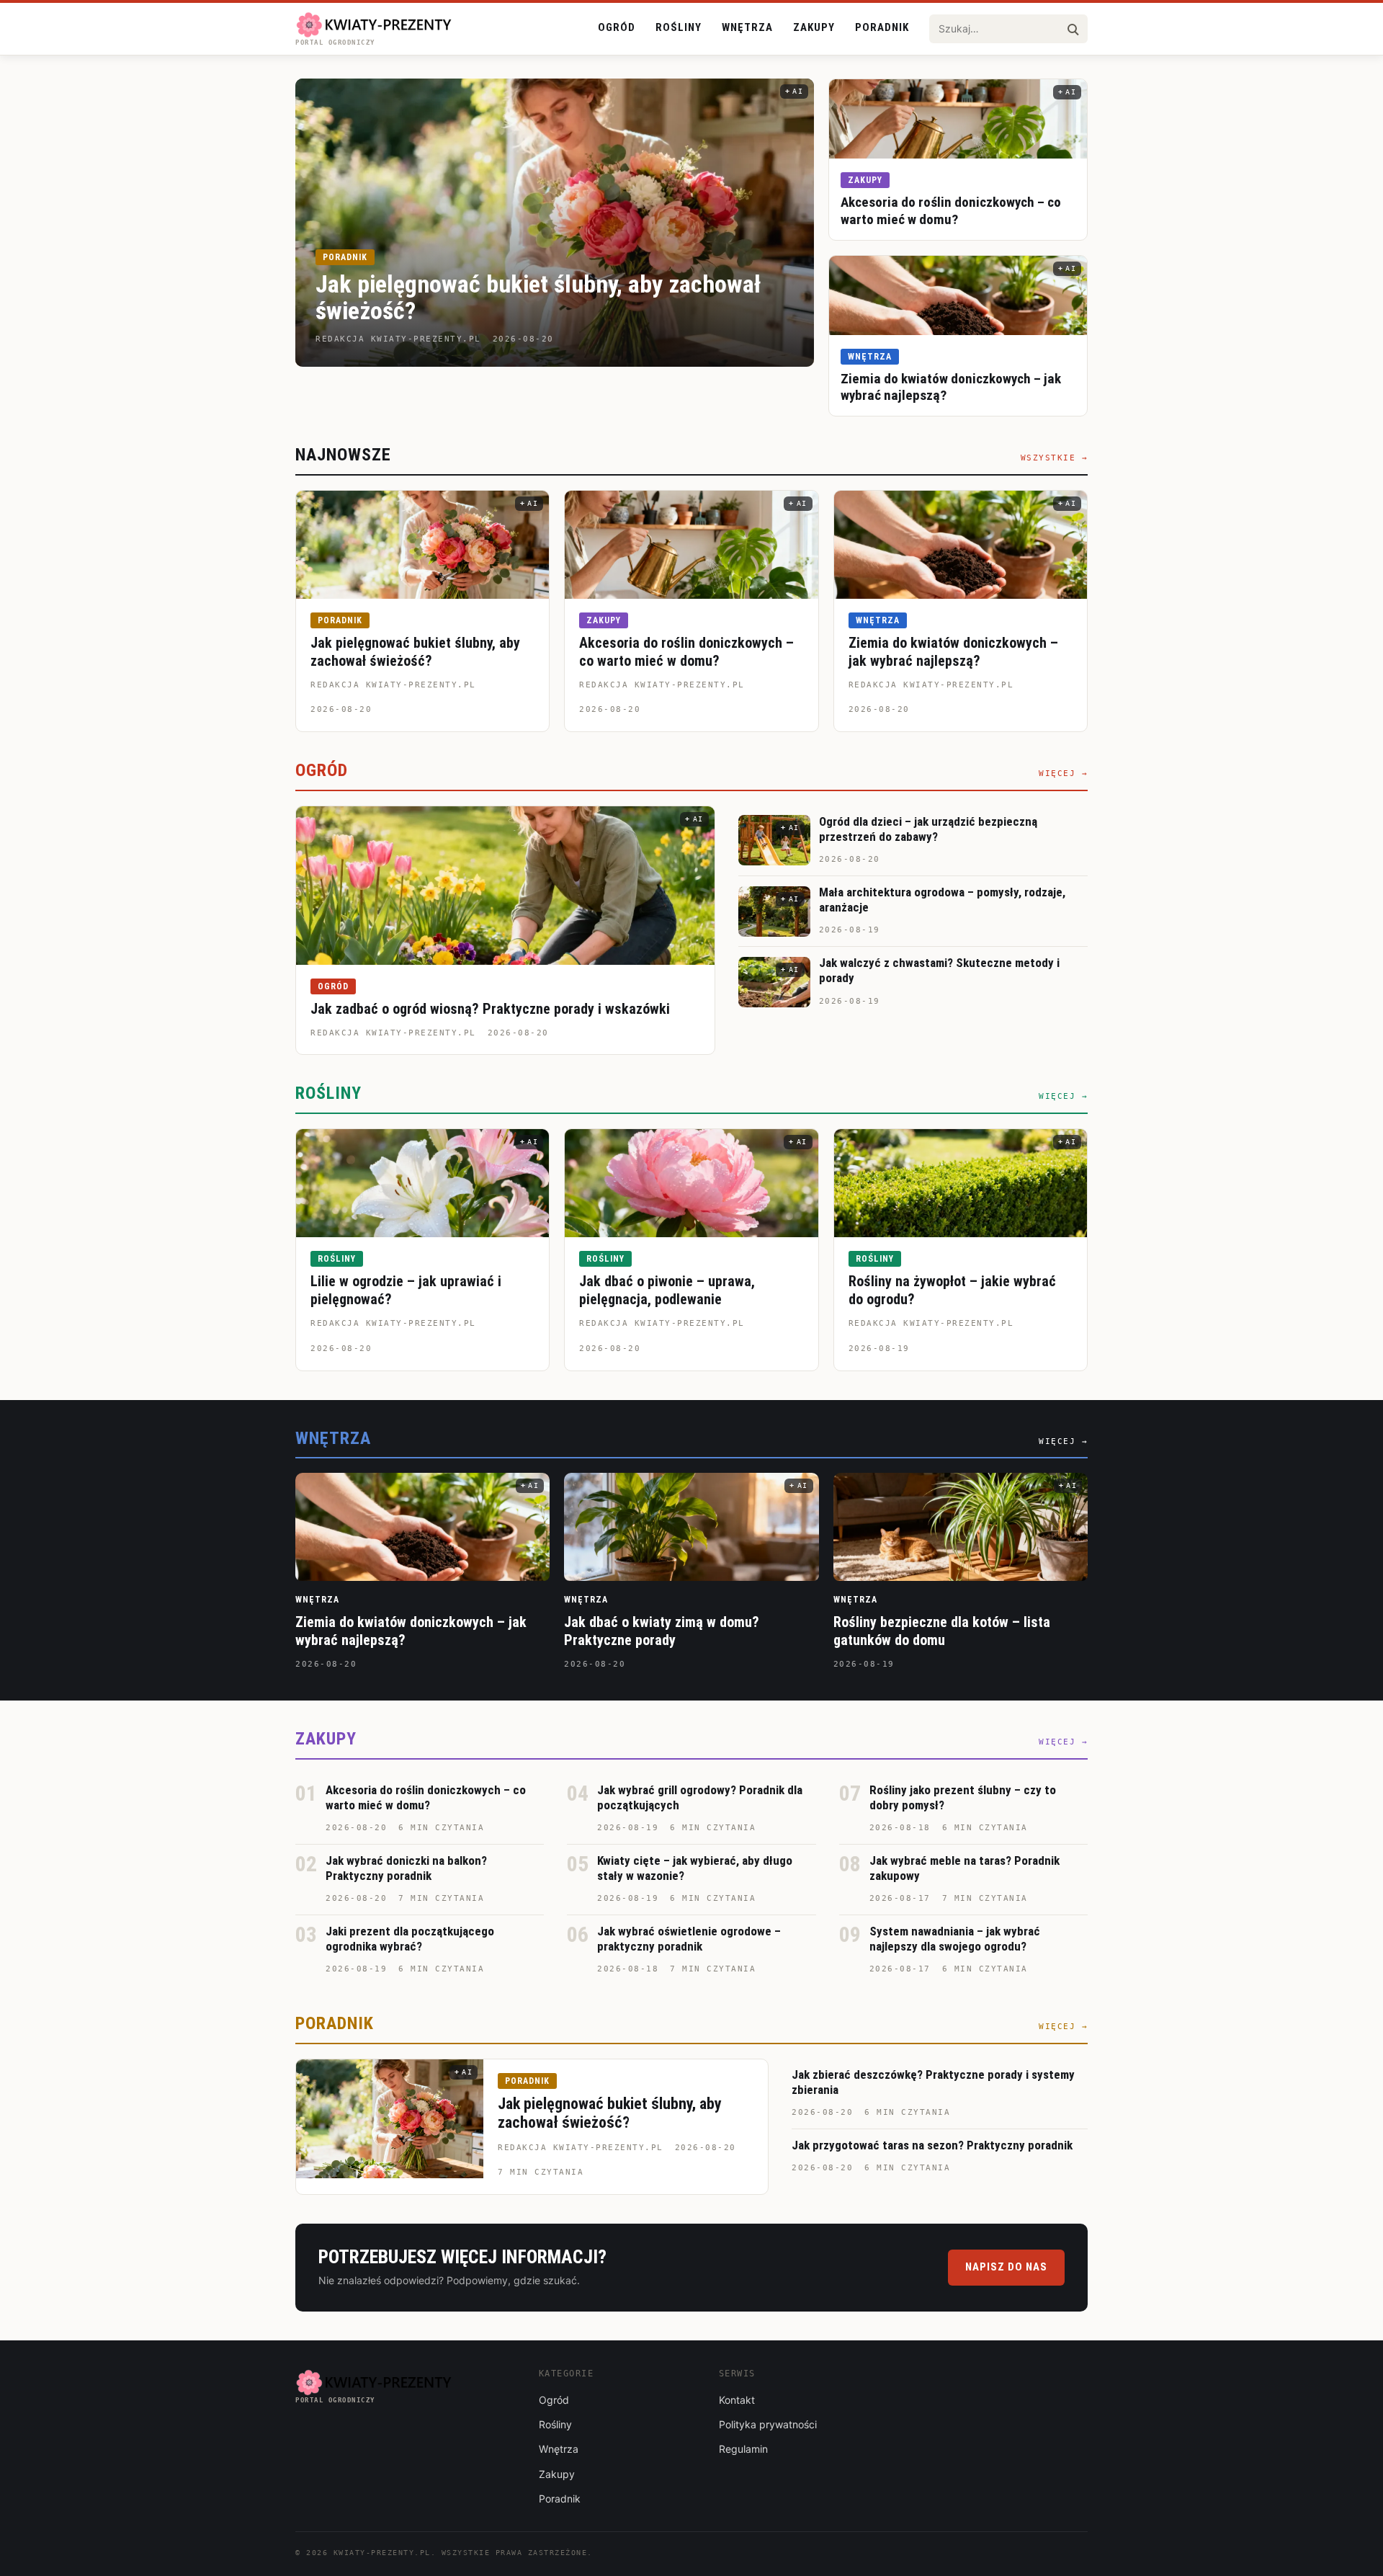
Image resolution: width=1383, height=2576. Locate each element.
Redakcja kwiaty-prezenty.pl (393, 685)
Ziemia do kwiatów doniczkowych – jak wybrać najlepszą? (953, 652)
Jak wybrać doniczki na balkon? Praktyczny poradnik (406, 1868)
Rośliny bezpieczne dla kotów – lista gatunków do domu (942, 1631)
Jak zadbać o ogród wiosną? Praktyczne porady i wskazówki (490, 1009)
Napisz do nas (1006, 2267)
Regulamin (743, 2449)
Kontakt (737, 2400)
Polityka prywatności (768, 2424)
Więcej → (1063, 774)
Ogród (617, 27)
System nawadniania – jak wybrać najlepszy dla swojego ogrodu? (955, 1939)
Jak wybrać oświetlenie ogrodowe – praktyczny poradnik (689, 1939)
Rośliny (679, 27)
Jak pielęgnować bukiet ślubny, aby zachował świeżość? (538, 297)
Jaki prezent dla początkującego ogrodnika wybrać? (410, 1939)
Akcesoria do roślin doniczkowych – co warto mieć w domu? (951, 211)
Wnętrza (747, 27)
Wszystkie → (1055, 458)
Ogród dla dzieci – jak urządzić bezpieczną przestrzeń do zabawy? (928, 829)
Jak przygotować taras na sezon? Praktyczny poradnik (932, 2145)
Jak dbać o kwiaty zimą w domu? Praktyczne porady (662, 1631)
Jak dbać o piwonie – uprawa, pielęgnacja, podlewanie (667, 1290)
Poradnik (882, 27)
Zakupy (814, 27)
